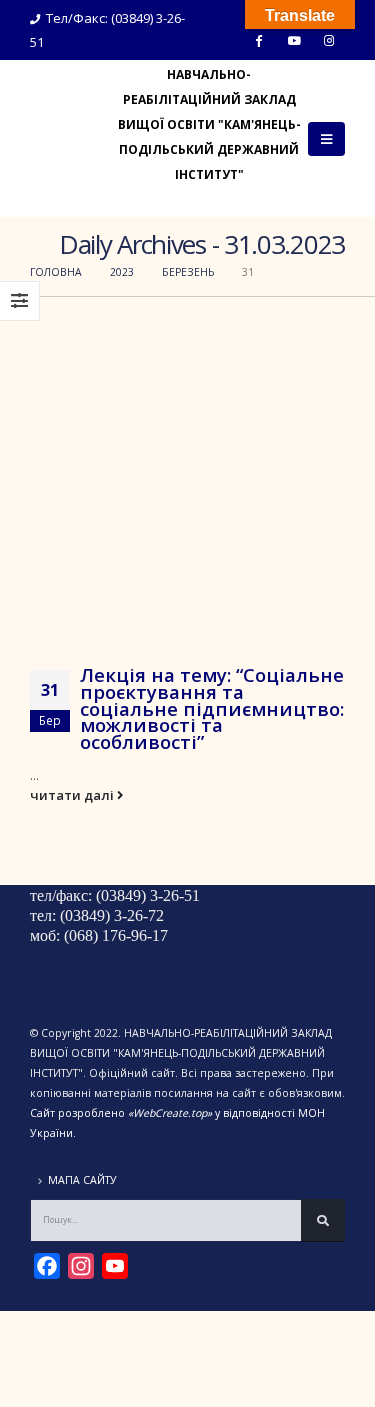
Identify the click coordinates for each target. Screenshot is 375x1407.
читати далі (73, 795)
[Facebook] (259, 40)
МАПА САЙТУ (82, 1180)
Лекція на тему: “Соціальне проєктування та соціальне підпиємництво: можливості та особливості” (212, 708)
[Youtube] (294, 40)
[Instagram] (329, 40)
